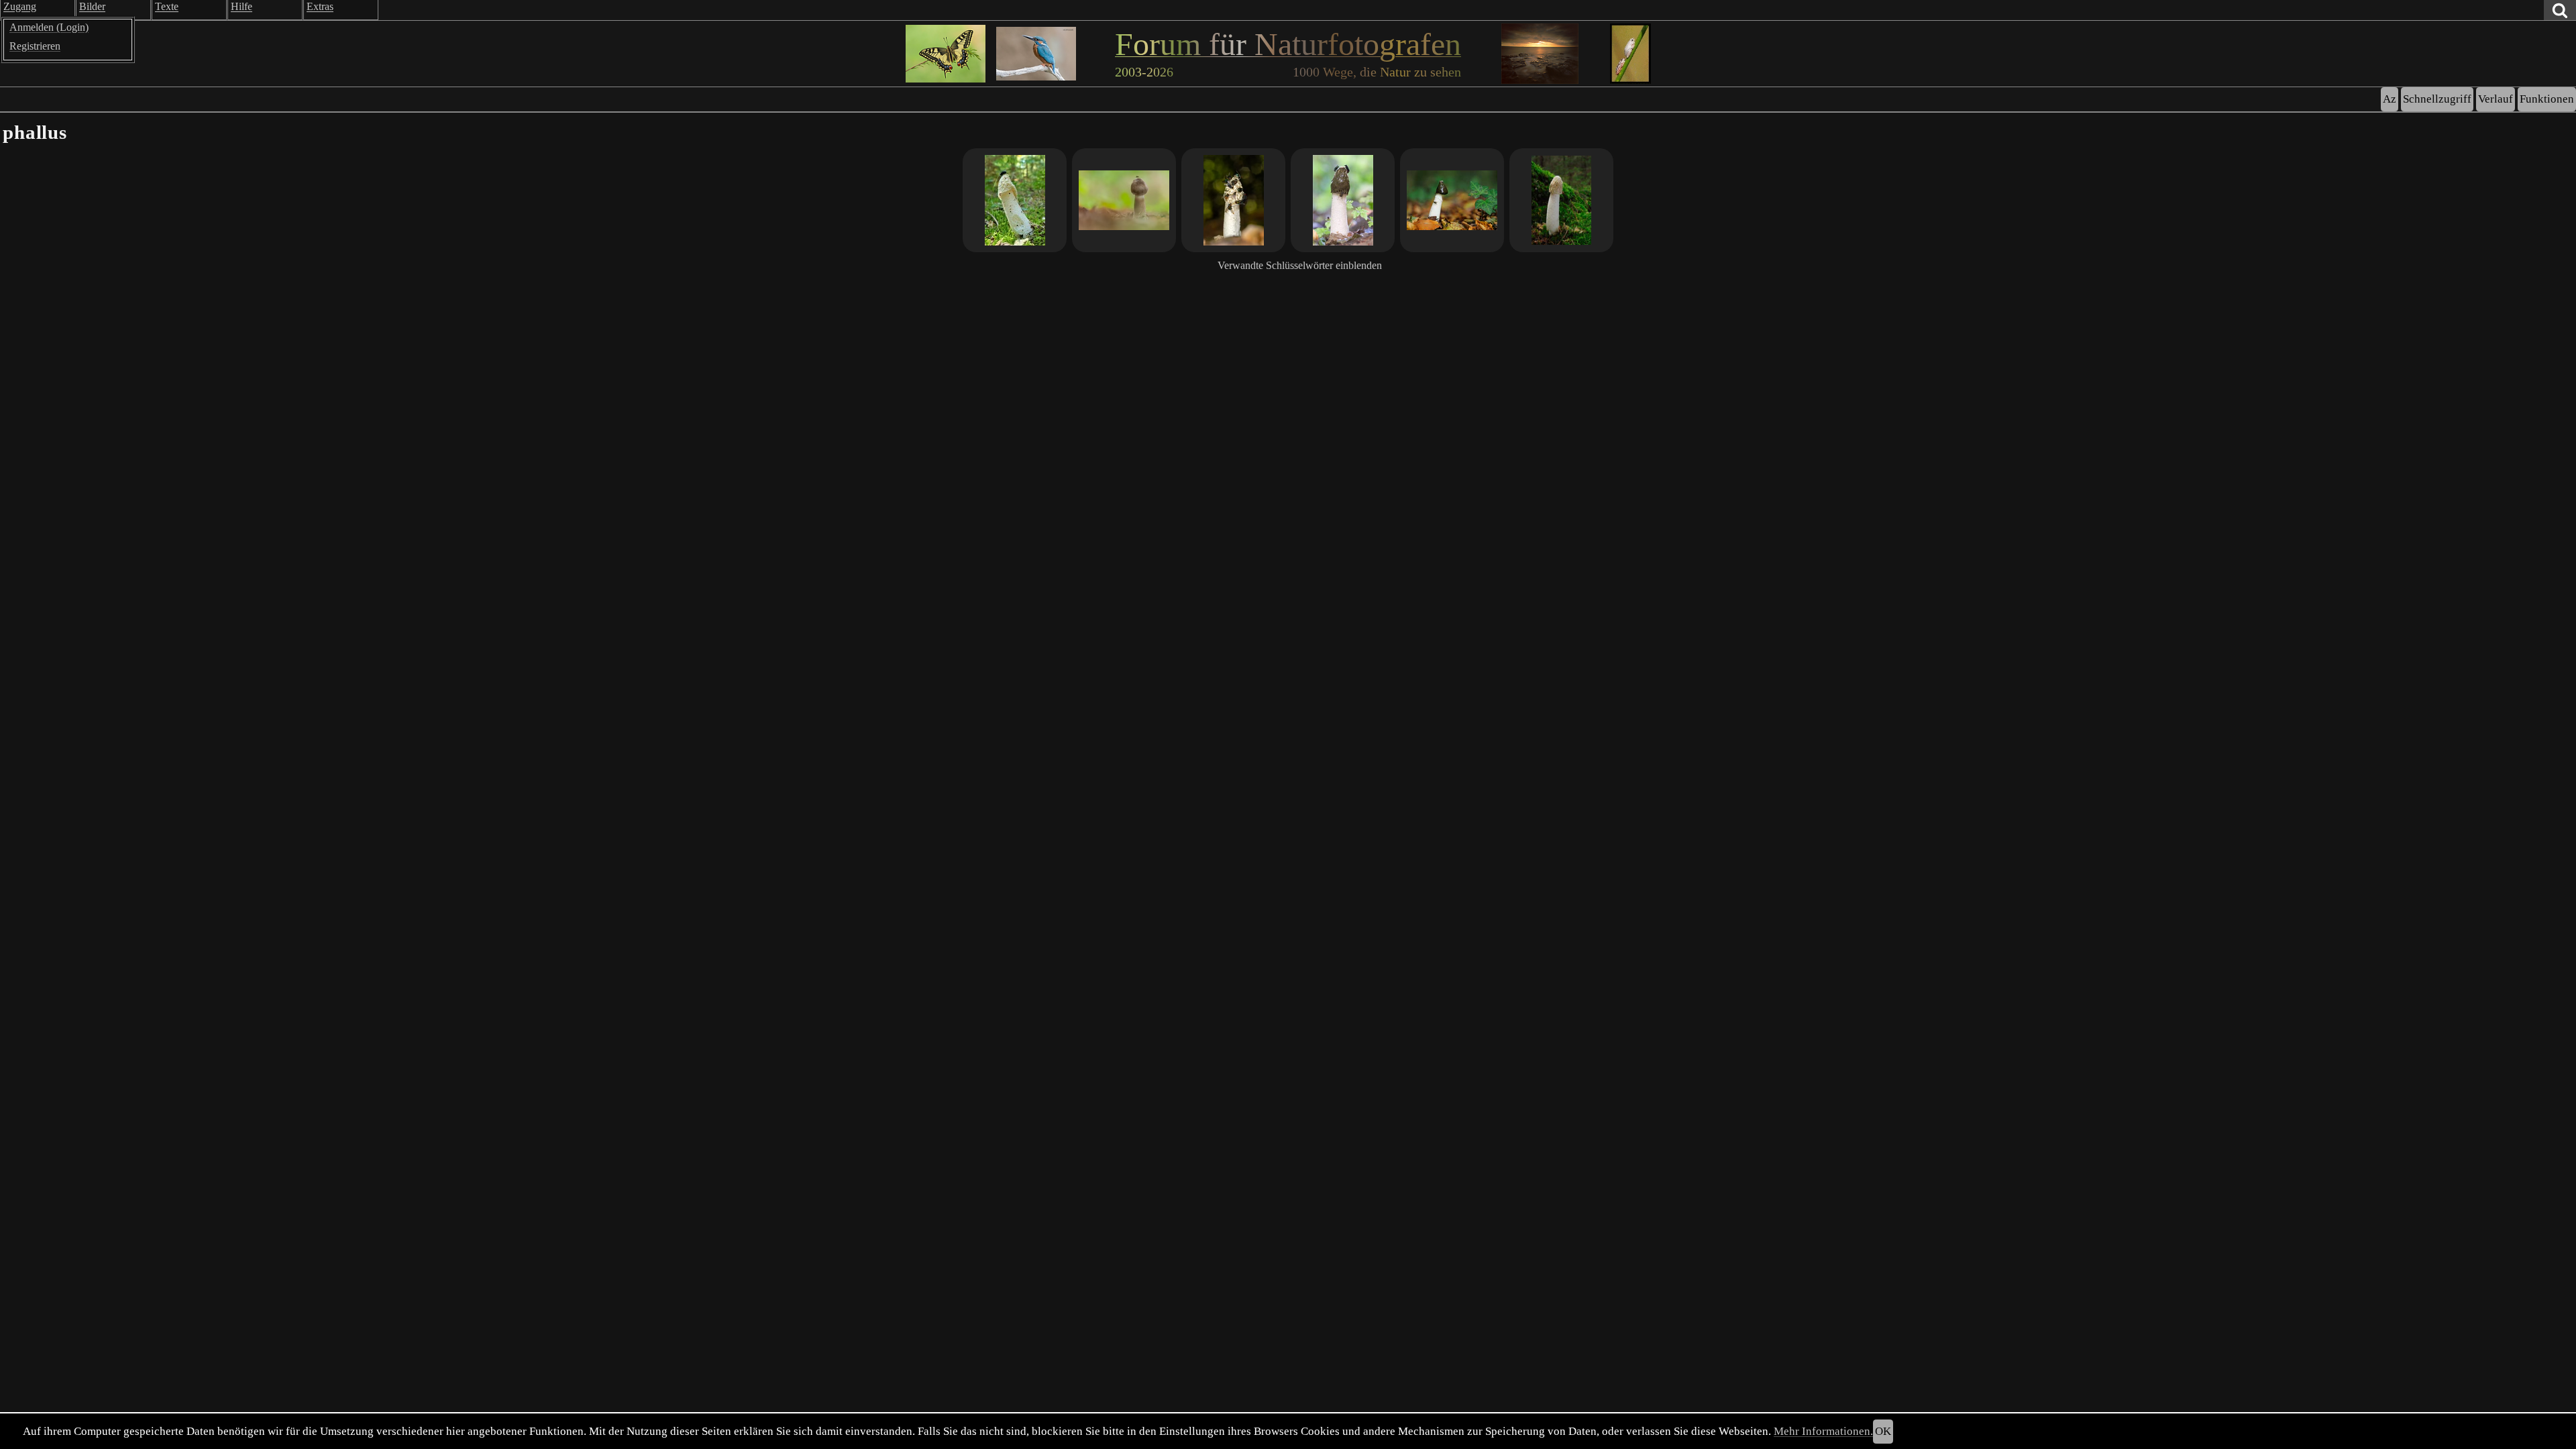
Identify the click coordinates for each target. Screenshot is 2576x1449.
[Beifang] (1015, 200)
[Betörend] (1343, 200)
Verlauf (2495, 99)
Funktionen (2547, 99)
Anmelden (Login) (49, 27)
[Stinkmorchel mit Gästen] (1233, 200)
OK (1883, 1431)
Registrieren (35, 46)
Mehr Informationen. (1823, 1431)
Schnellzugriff (2437, 99)
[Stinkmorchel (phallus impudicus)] (1452, 200)
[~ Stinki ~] (1124, 200)
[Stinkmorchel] (1561, 200)
